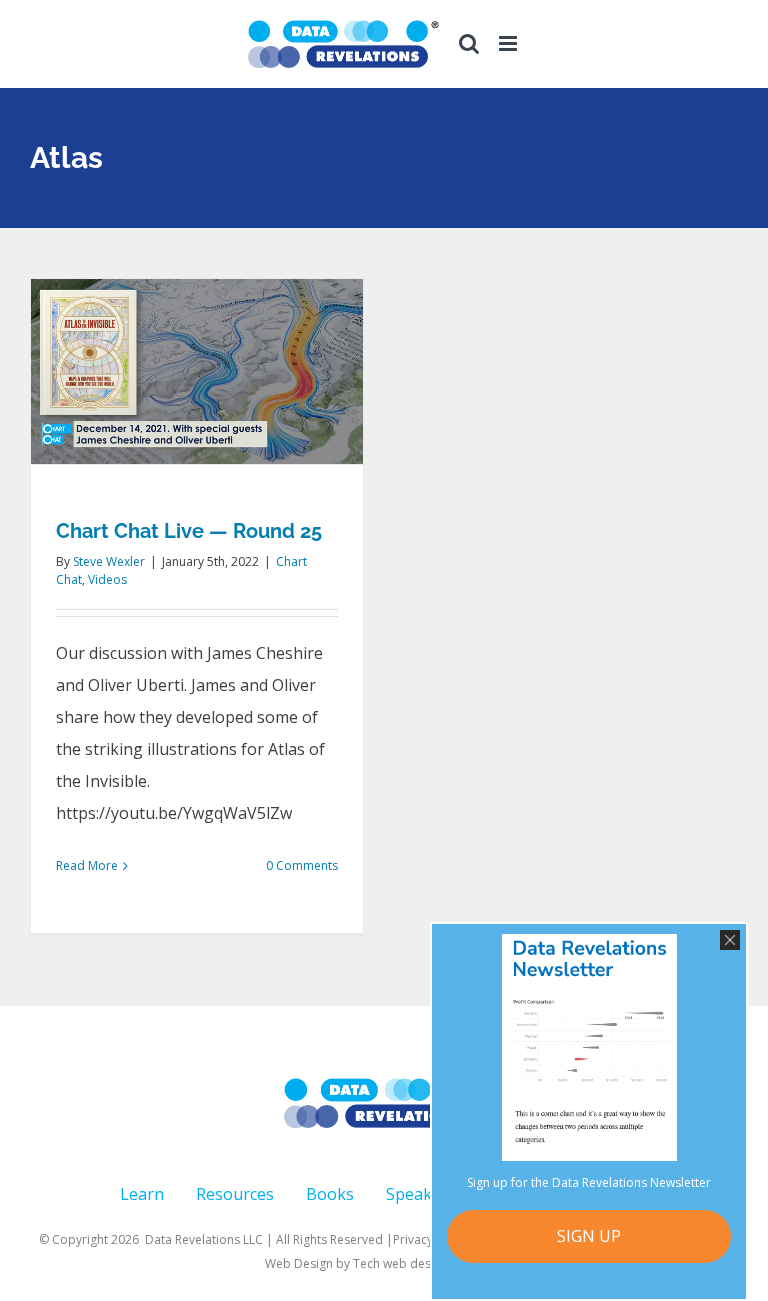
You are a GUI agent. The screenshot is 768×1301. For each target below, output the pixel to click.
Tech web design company (428, 1263)
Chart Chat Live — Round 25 (189, 531)
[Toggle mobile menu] (509, 43)
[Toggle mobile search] (469, 43)
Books (330, 1194)
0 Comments (302, 865)
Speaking (421, 1194)
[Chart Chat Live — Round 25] (197, 371)
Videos (107, 579)
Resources (235, 1194)
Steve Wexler (109, 561)
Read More (87, 865)
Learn (142, 1194)
